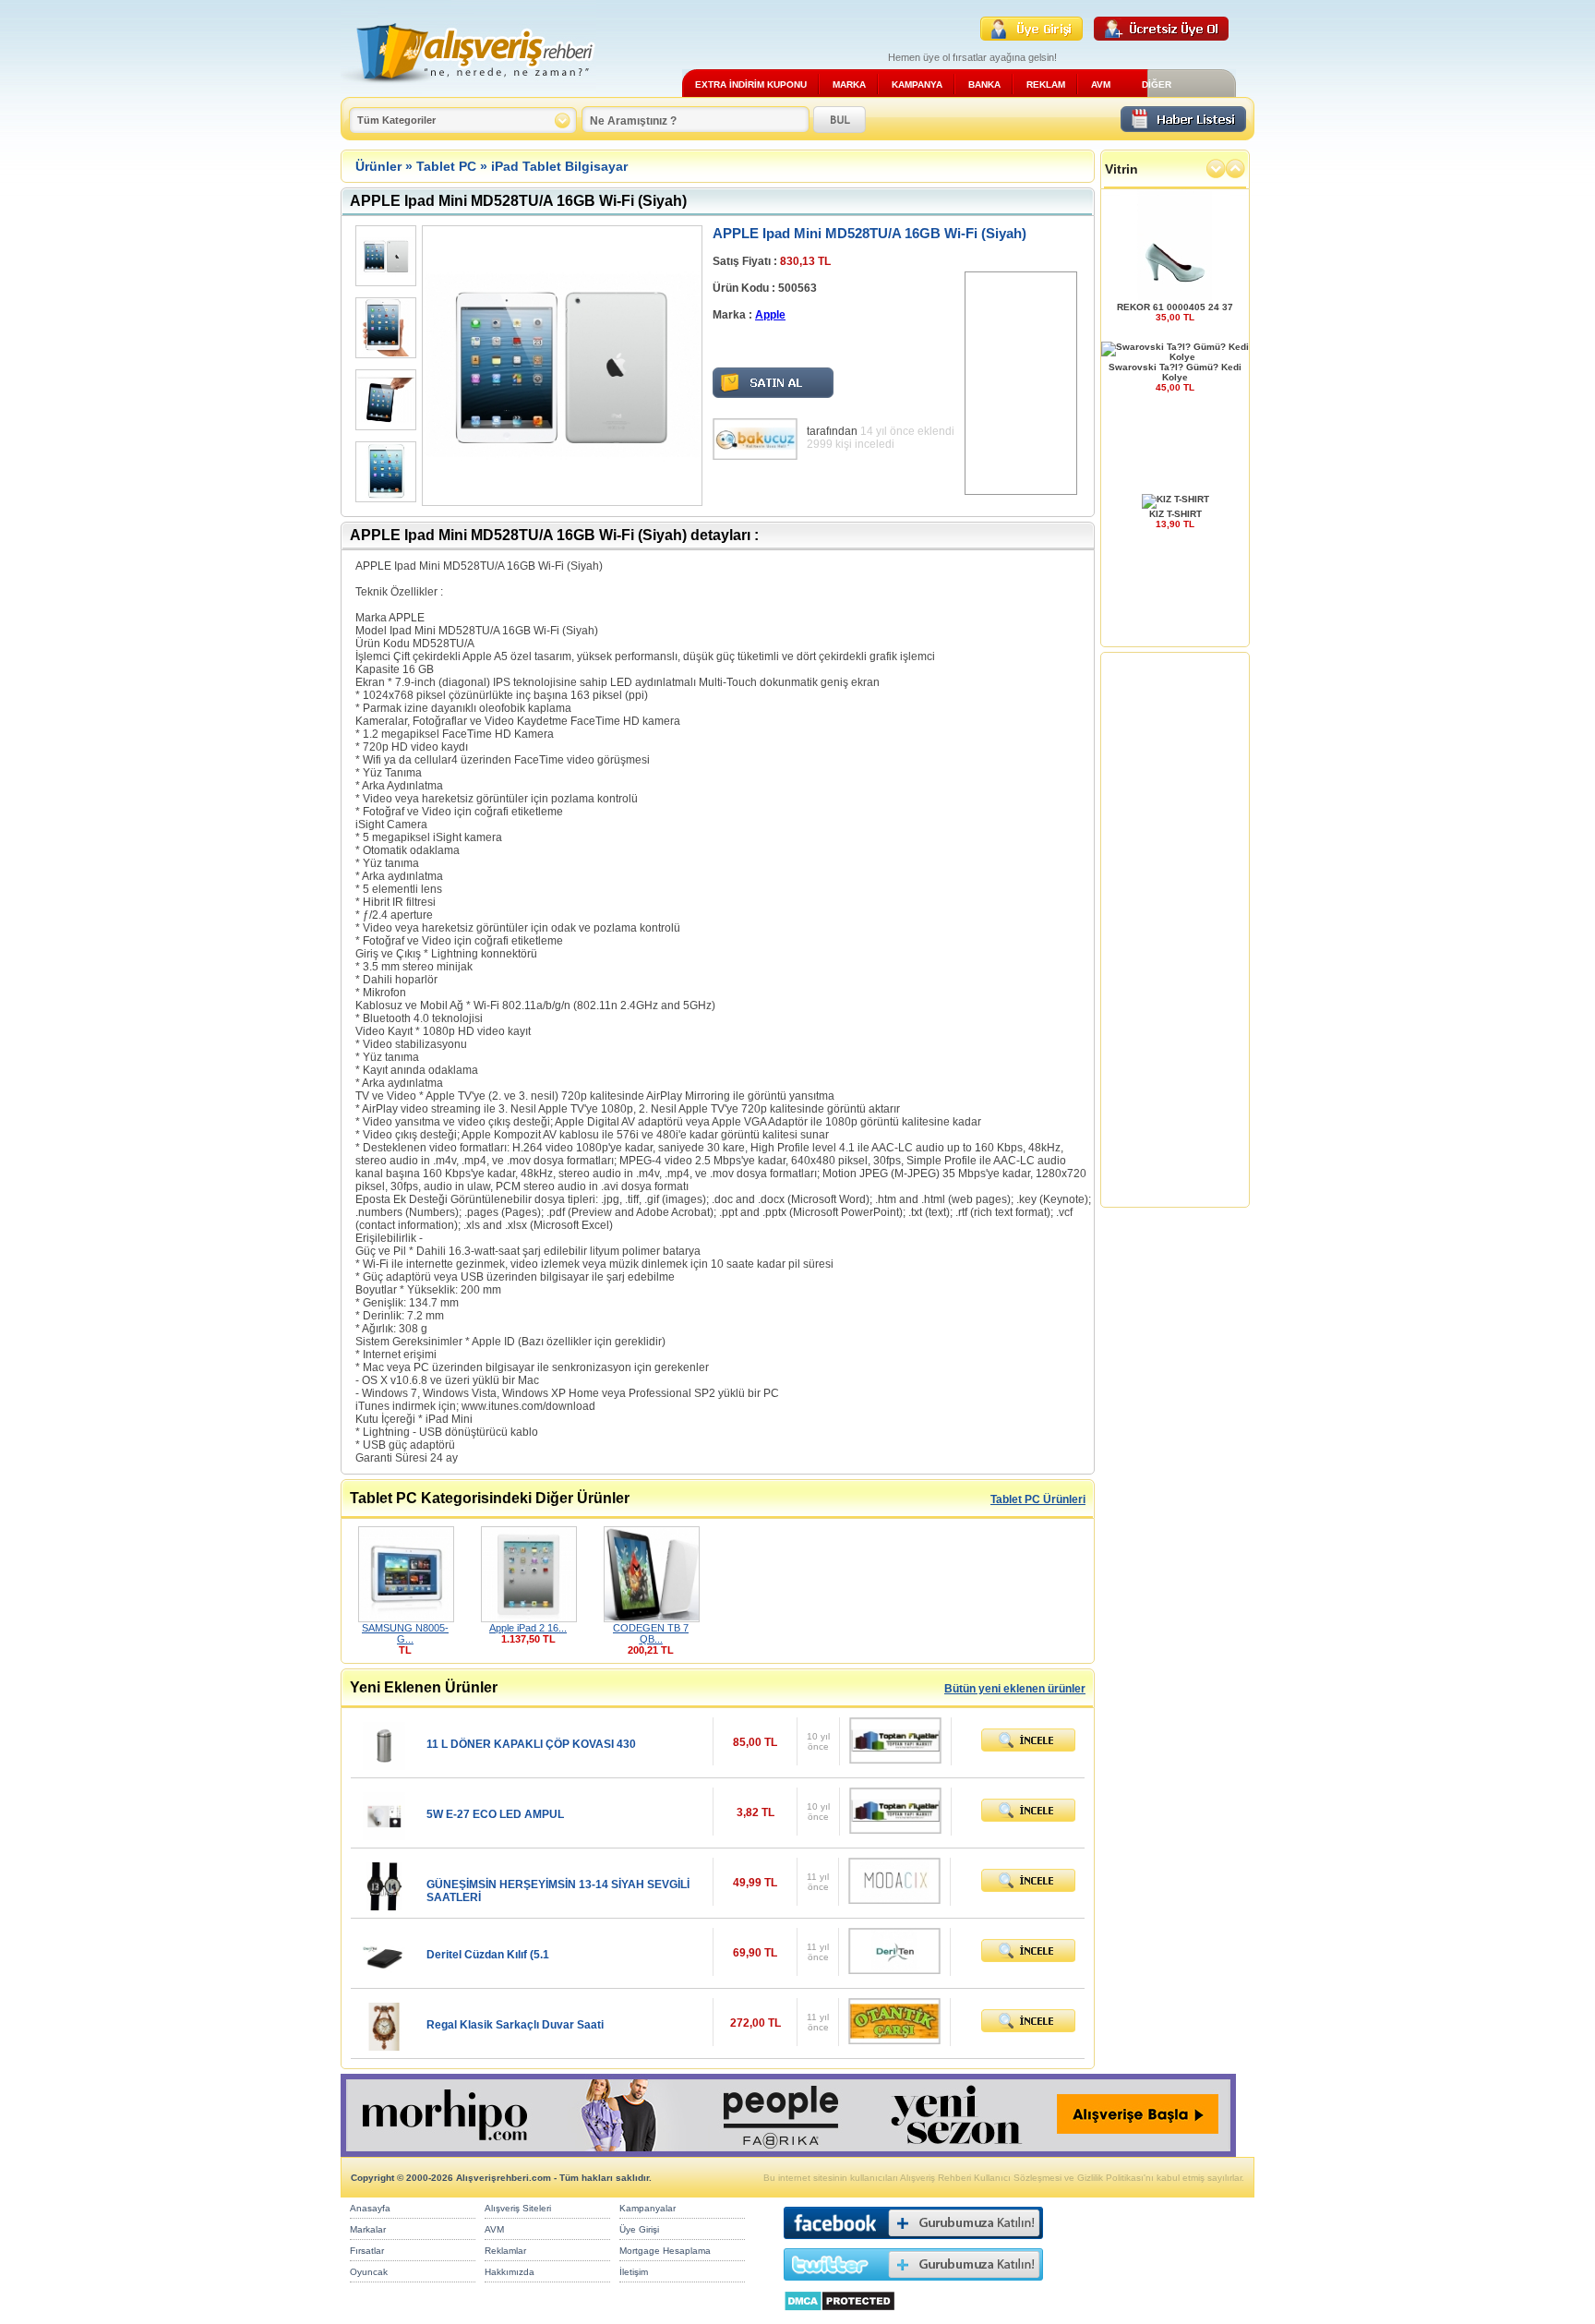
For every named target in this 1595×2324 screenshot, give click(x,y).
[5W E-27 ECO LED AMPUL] (384, 1835)
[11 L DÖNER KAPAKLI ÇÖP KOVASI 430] (384, 1765)
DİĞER (1157, 84)
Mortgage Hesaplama (665, 2251)
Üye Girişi (639, 2229)
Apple (770, 315)
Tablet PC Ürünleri (1038, 1499)
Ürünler (378, 166)
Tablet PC (446, 166)
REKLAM (1046, 84)
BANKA (984, 84)
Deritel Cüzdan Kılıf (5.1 (488, 1955)
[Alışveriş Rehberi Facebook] (913, 2243)
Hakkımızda (510, 2272)
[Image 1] (384, 256)
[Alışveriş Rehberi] (468, 90)
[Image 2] (384, 328)
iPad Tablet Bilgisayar (559, 166)
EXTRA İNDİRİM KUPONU (751, 84)
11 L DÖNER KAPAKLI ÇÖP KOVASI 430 (531, 1744)
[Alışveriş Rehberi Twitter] (913, 2285)
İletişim (634, 2272)
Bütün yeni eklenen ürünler (1015, 1689)
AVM (1101, 84)
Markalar (368, 2229)
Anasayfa (370, 2208)
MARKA (849, 84)
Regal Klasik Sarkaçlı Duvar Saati (515, 2025)
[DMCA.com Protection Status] (839, 2316)
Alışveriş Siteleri (518, 2208)
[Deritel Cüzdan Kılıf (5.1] (384, 1975)
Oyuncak (369, 2272)
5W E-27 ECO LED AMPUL (495, 1814)
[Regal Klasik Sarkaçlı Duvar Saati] (384, 2046)
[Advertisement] (1021, 383)
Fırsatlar (367, 2251)
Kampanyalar (648, 2208)
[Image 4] (384, 472)
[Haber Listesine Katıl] (1183, 127)
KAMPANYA (917, 84)
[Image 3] (384, 400)
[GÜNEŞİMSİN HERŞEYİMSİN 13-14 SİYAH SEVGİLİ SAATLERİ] (384, 1905)
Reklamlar (505, 2251)
